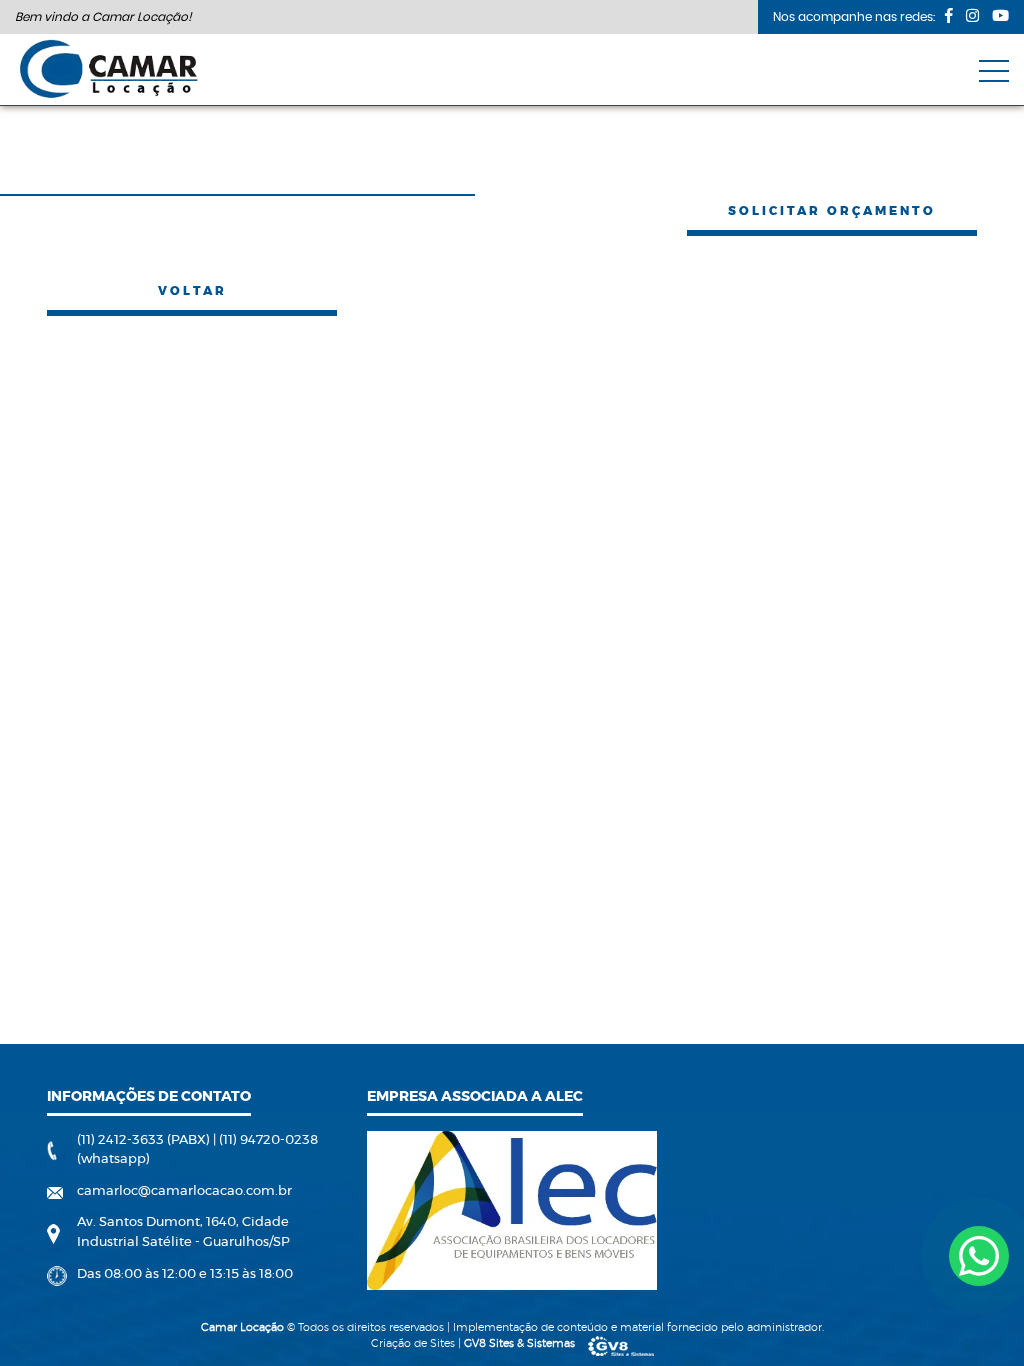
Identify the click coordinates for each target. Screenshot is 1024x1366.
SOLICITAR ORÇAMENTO (832, 211)
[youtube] (1000, 15)
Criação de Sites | (473, 1343)
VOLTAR (192, 291)
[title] (979, 1256)
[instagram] (972, 15)
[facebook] (949, 15)
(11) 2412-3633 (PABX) (145, 1140)
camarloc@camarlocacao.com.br (184, 1191)
